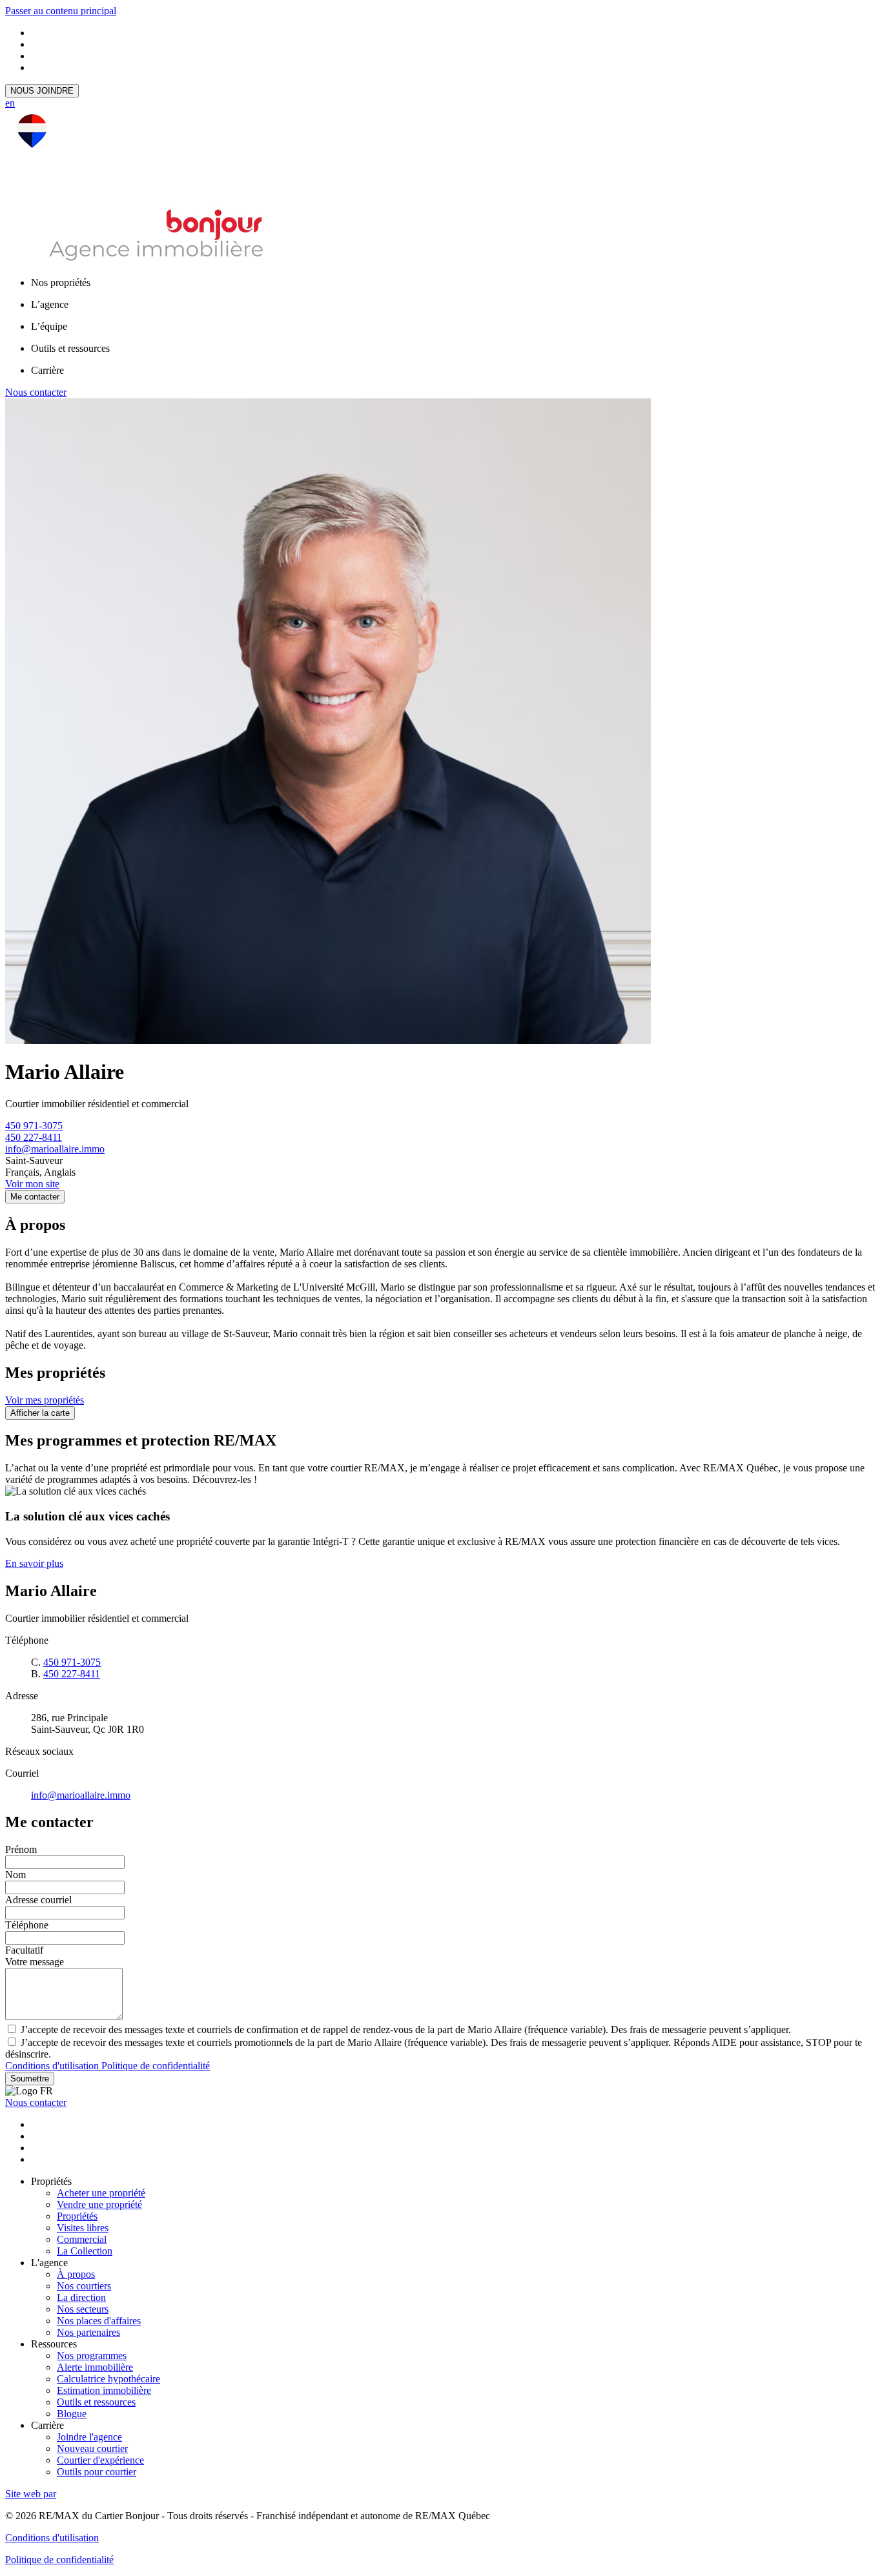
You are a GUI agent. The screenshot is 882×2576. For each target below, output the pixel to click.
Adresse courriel (38, 1900)
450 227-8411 (34, 1137)
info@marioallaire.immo (55, 1149)
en (10, 103)
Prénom (21, 1849)
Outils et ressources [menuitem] (70, 348)
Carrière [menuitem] (47, 370)
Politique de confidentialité (156, 2066)
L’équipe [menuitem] (49, 326)
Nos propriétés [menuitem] (61, 282)
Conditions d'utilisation (53, 2066)
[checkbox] (441, 2029)
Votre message (35, 1962)
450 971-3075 (34, 1126)
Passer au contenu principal (61, 11)
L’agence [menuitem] (50, 304)
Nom (15, 1875)
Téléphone (27, 1925)
